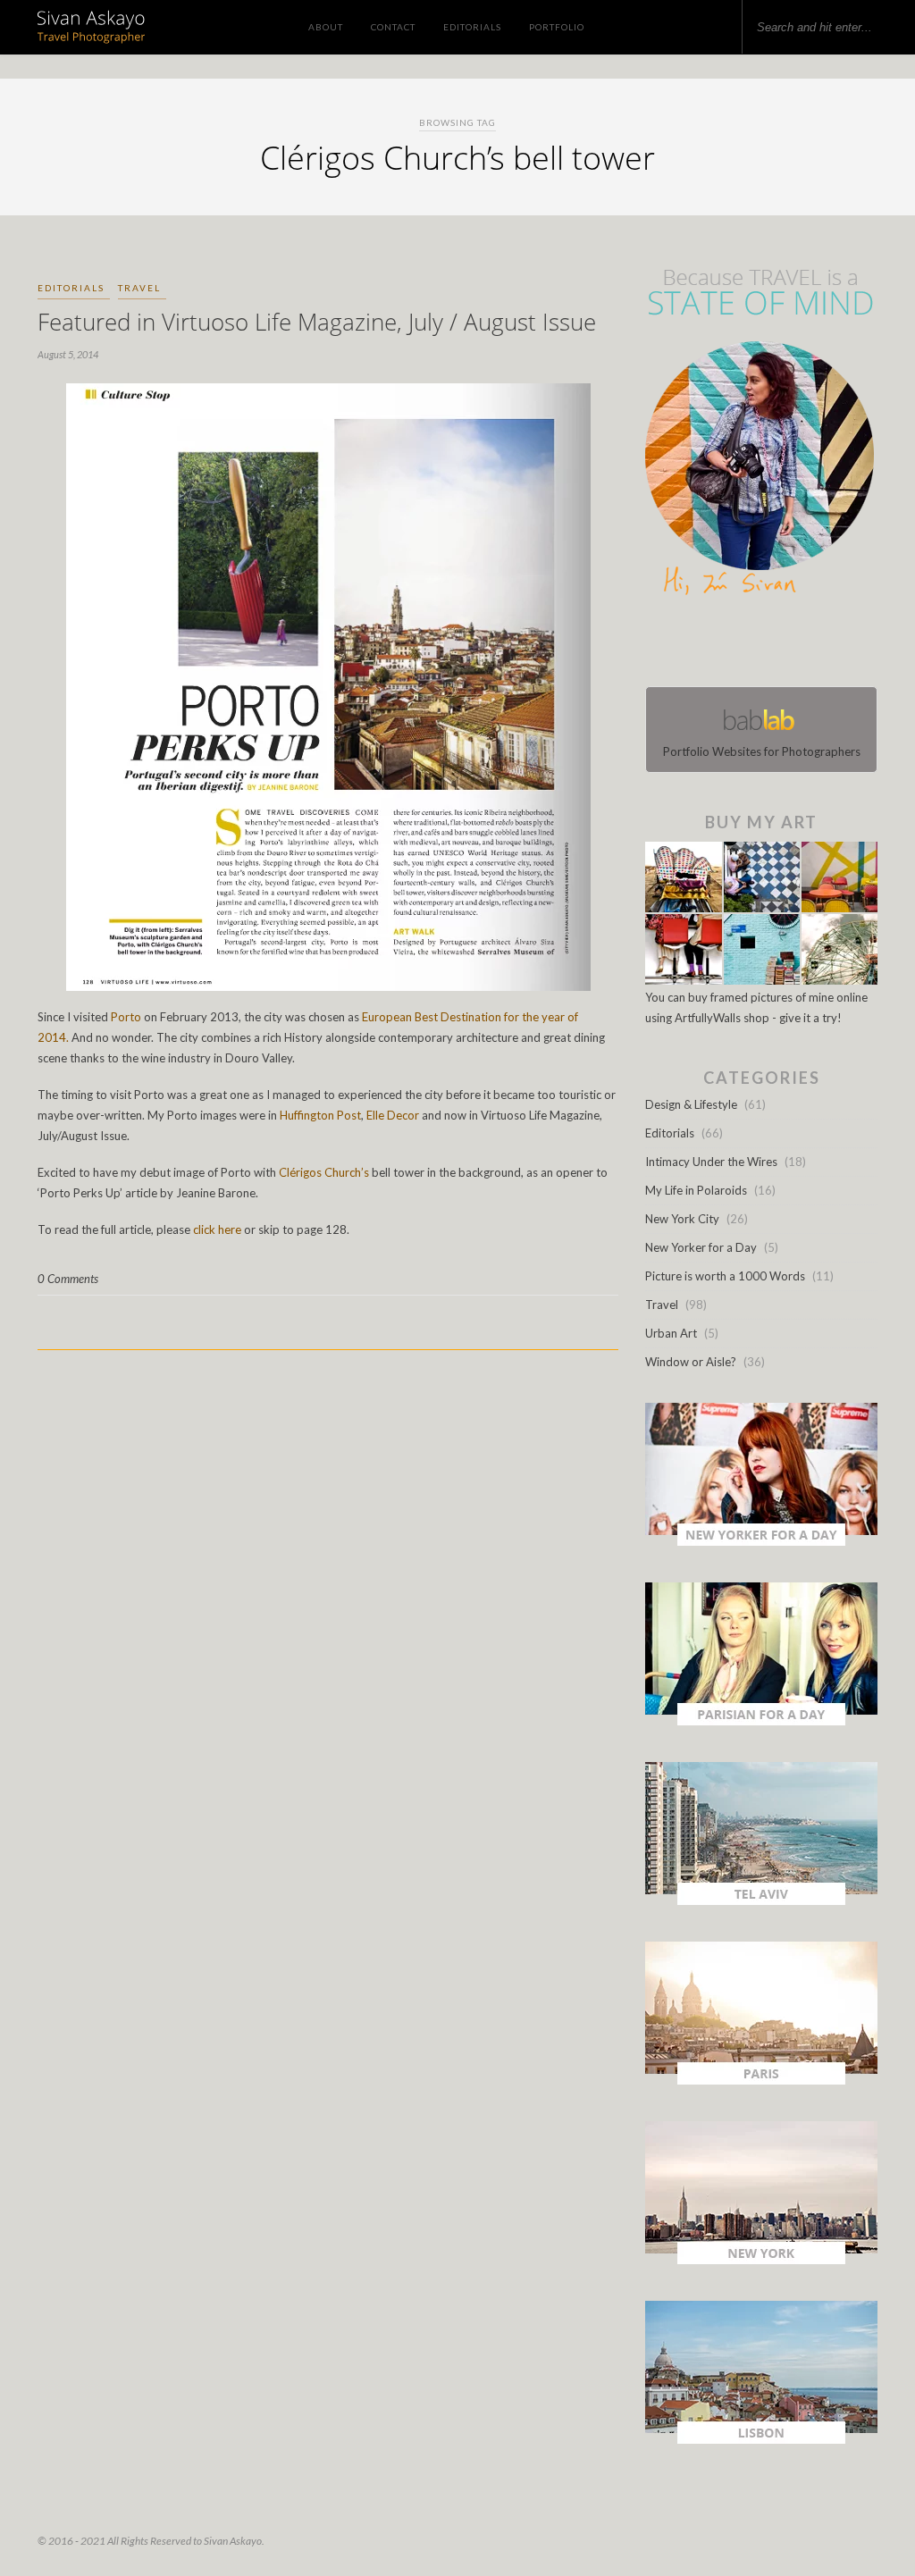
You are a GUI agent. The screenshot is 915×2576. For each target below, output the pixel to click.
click (204, 1229)
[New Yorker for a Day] (761, 1541)
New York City (682, 1219)
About (326, 27)
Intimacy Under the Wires (711, 1162)
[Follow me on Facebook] (745, 645)
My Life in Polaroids (696, 1190)
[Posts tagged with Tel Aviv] (761, 1901)
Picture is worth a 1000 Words (725, 1276)
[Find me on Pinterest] (777, 645)
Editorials (472, 27)
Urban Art (671, 1333)
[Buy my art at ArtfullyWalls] (761, 980)
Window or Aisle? (691, 1362)
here (230, 1229)
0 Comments (68, 1279)
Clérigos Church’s (324, 1172)
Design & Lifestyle (691, 1104)
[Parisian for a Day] (761, 1721)
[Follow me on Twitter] (756, 645)
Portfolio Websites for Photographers (762, 751)
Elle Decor (393, 1115)
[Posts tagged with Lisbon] (761, 2439)
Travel (139, 288)
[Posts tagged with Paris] (761, 2080)
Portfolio (557, 27)
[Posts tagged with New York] (761, 2260)
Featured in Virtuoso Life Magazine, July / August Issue (317, 322)
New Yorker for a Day (701, 1247)
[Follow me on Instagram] (767, 645)
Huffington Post (320, 1115)
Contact (393, 27)
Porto (126, 1017)
